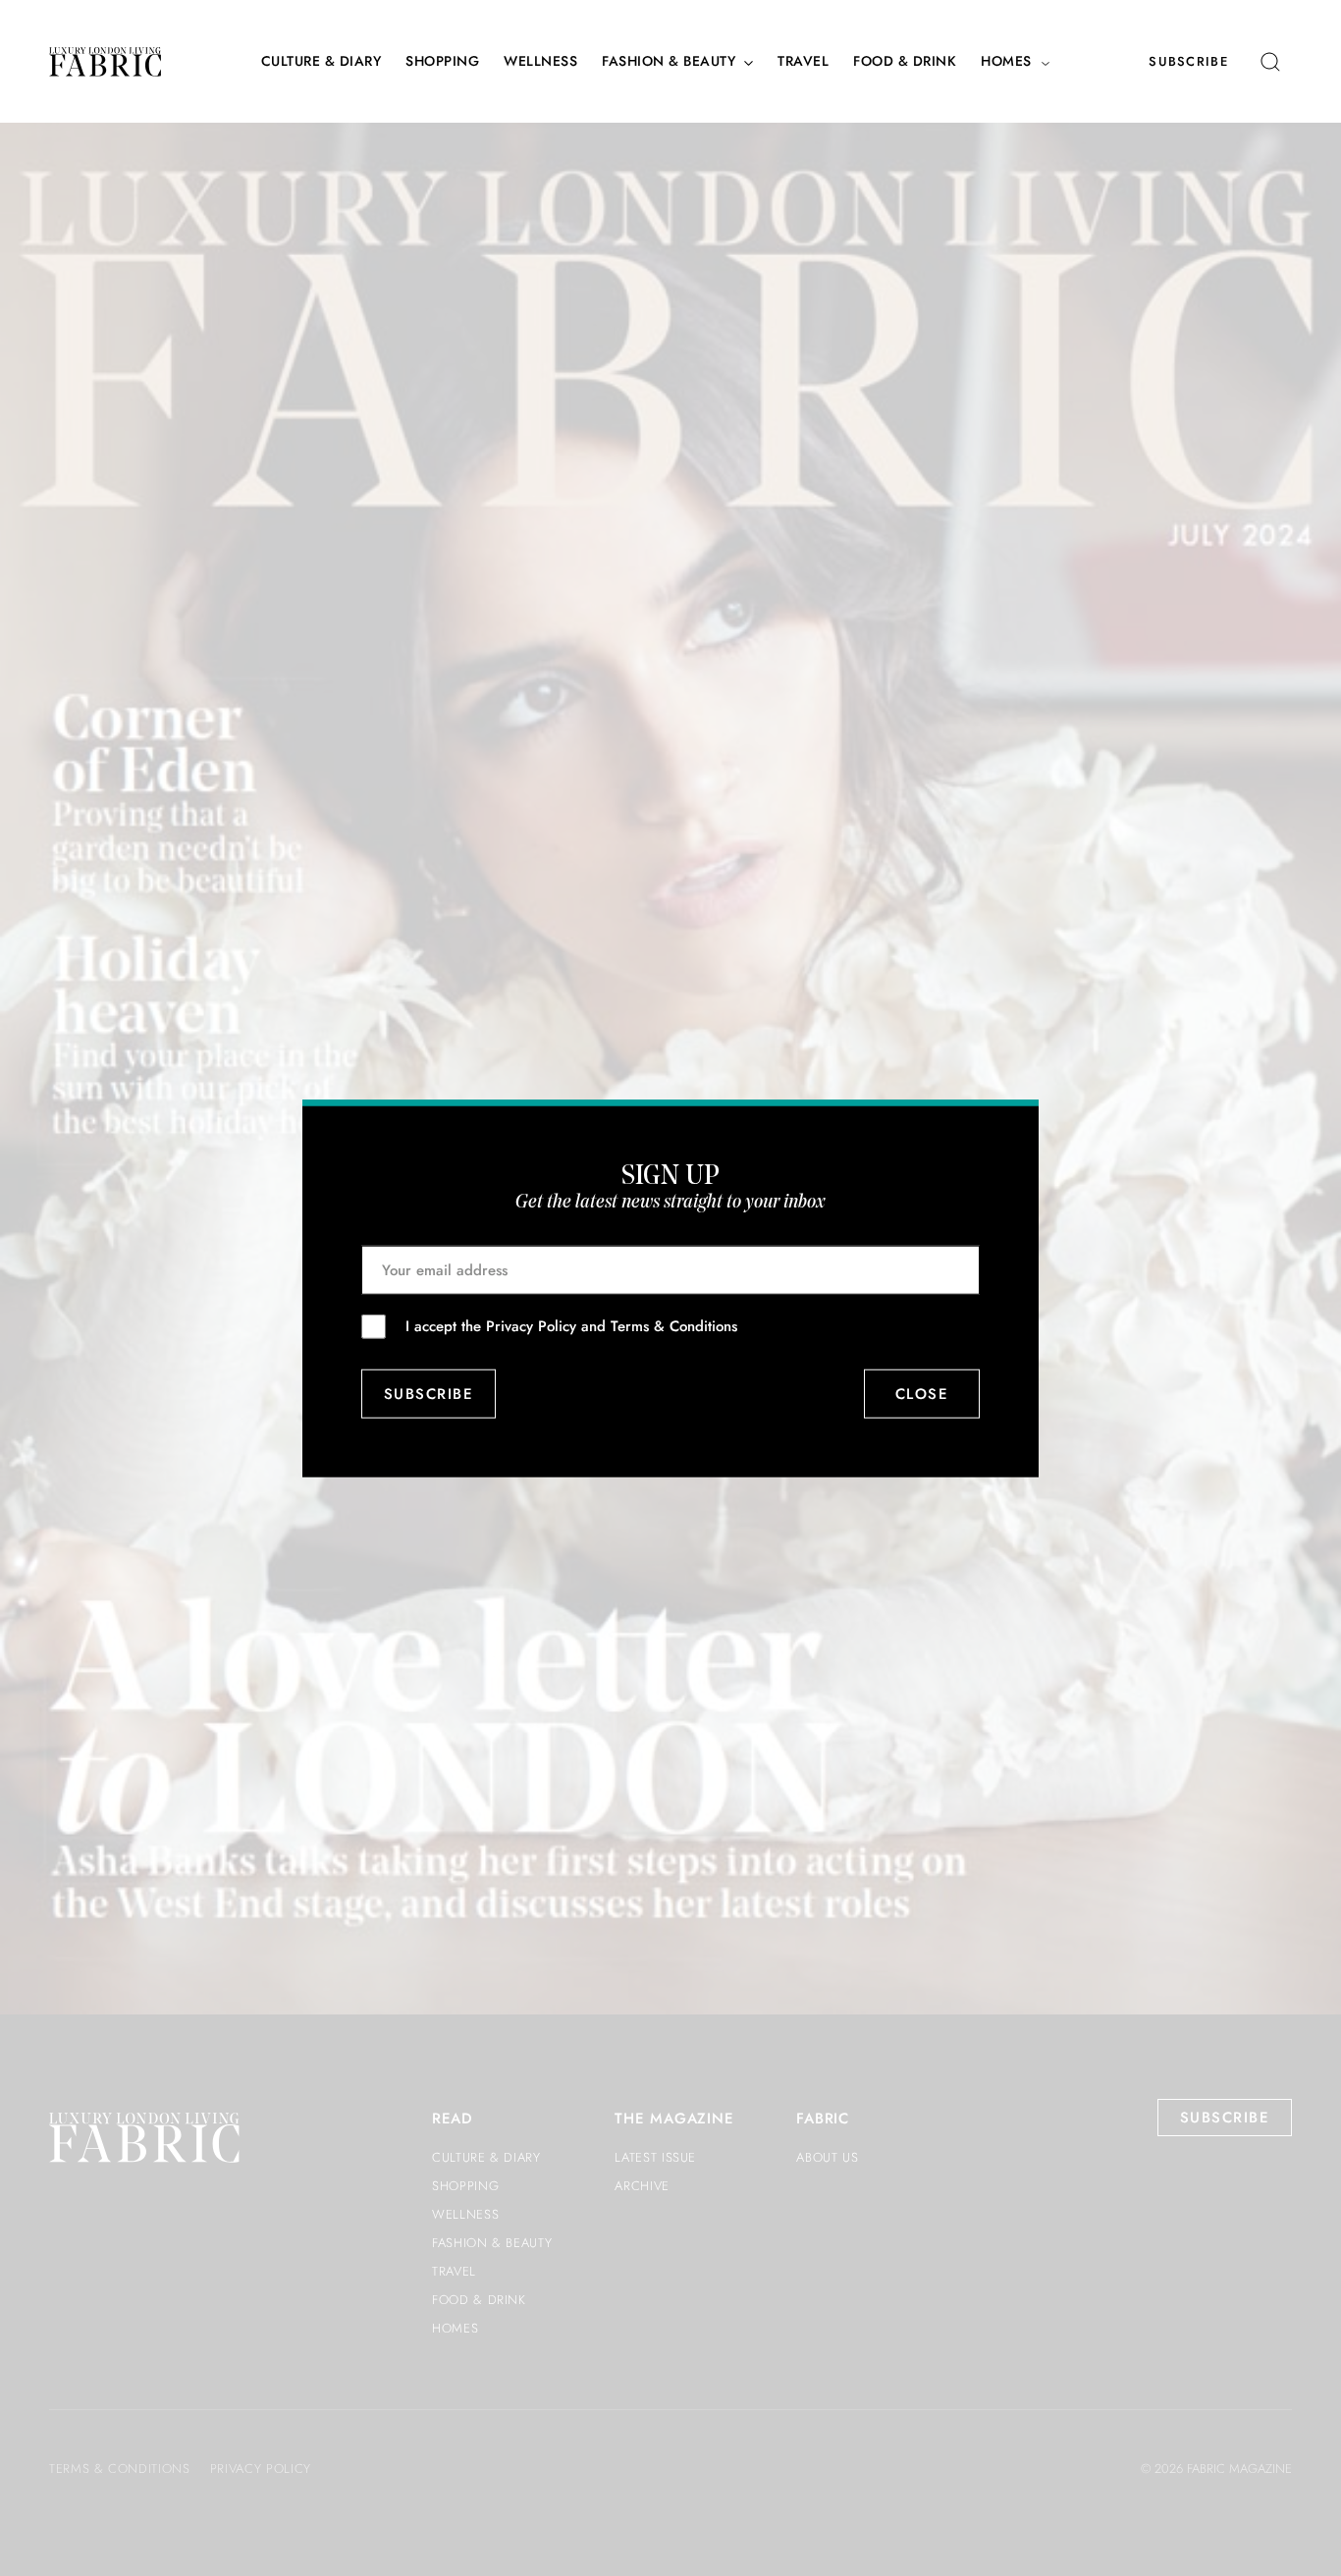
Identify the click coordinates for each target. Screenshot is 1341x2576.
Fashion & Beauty (669, 61)
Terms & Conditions (674, 1325)
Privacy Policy (531, 1325)
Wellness (540, 61)
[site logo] (105, 62)
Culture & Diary (322, 61)
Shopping (442, 61)
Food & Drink (905, 61)
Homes (1006, 61)
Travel (803, 61)
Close (922, 1394)
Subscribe (1188, 61)
